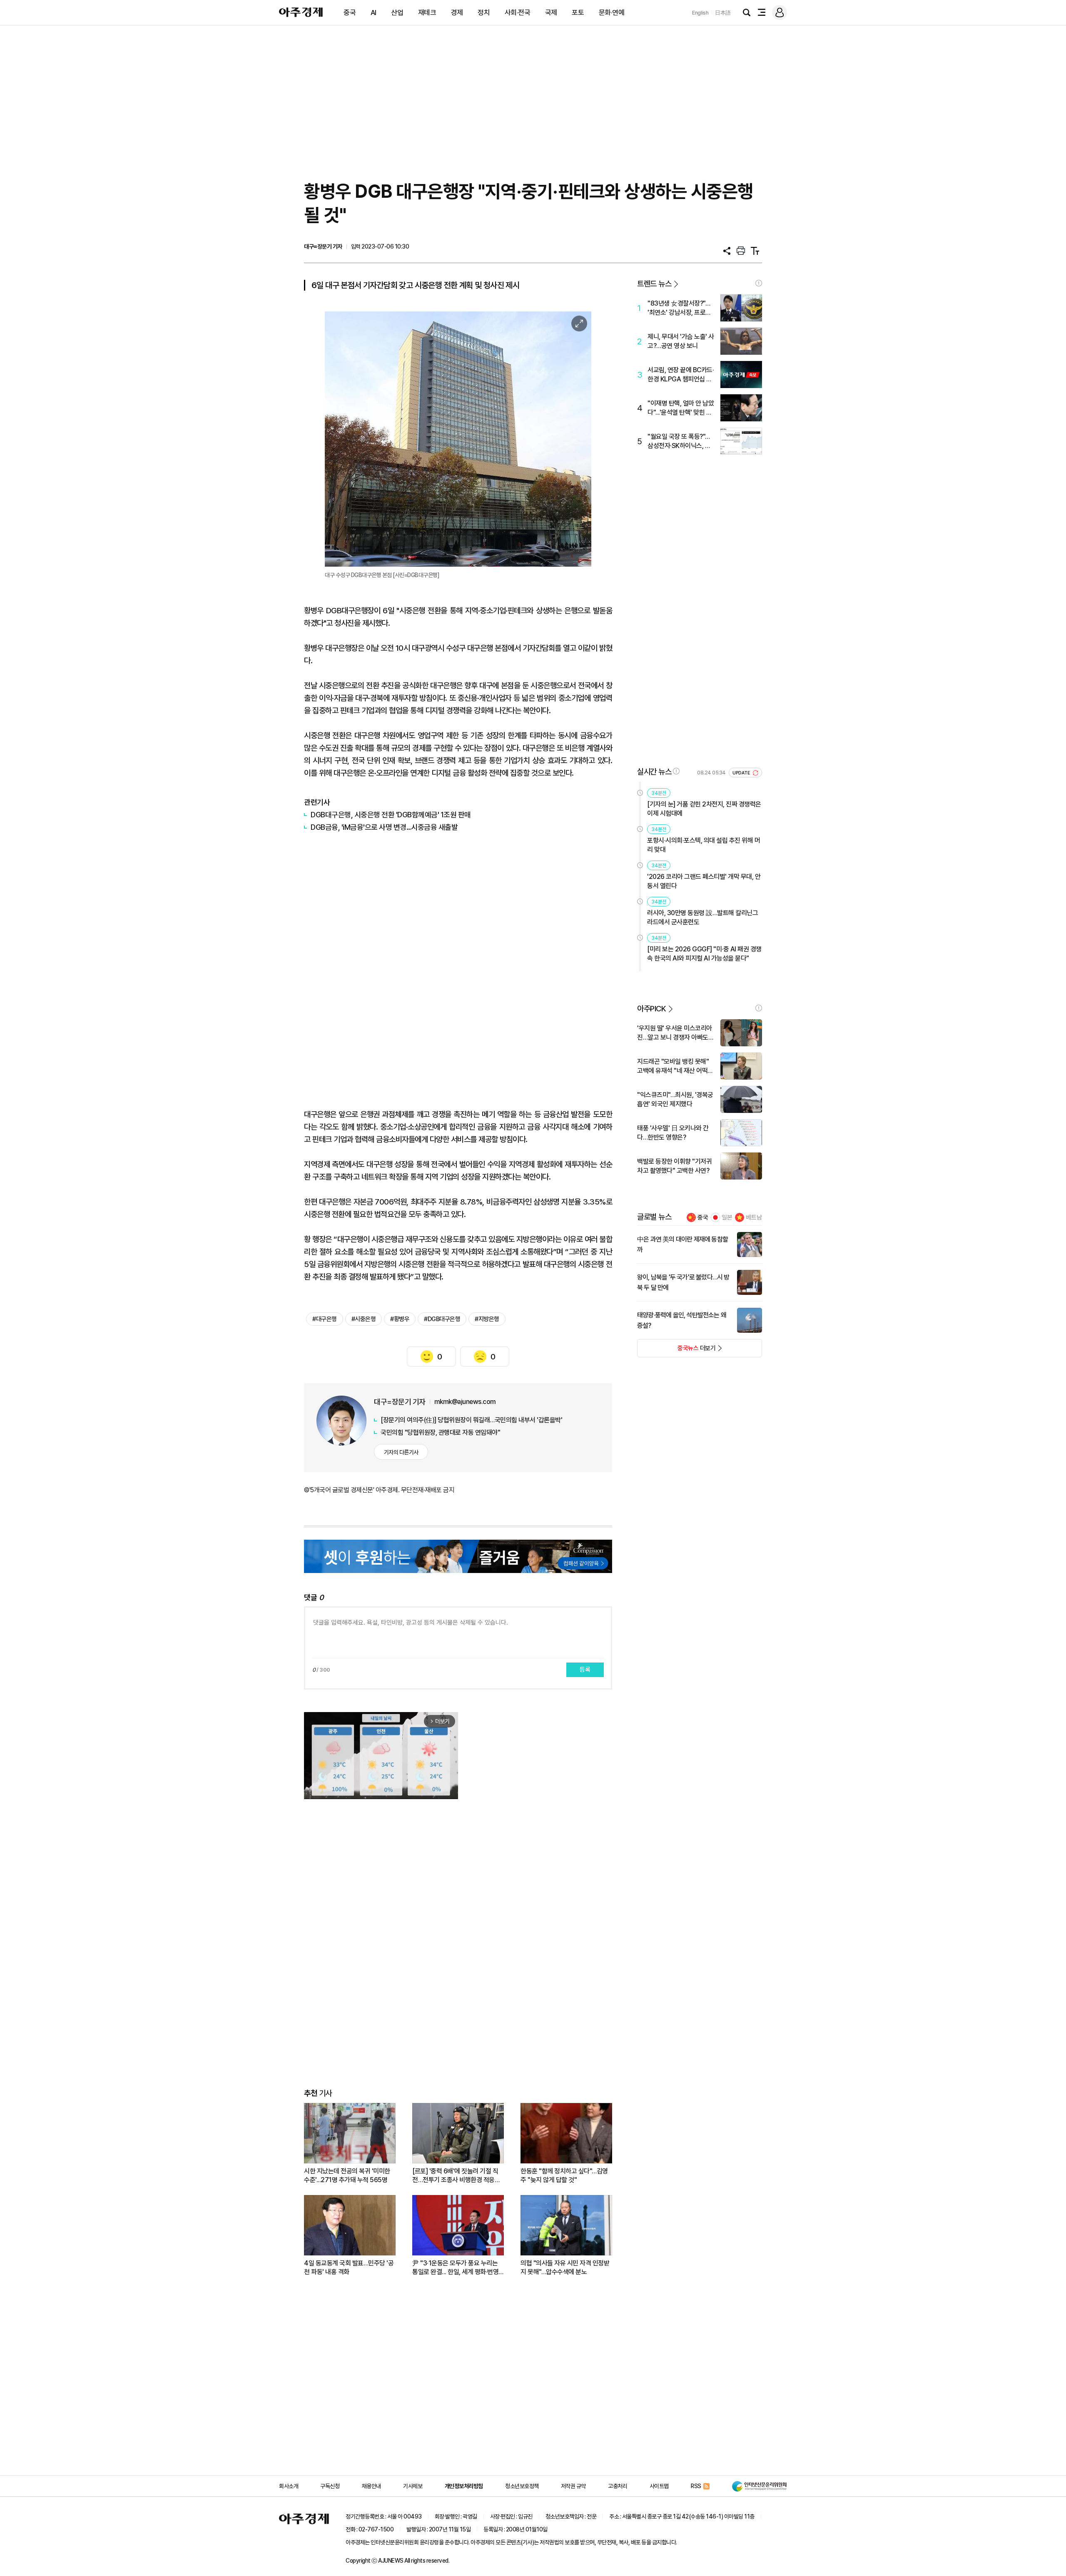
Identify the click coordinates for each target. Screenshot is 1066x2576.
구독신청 (330, 2486)
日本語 (723, 13)
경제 (457, 12)
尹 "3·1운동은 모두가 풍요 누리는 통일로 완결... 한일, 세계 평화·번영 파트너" (455, 2268)
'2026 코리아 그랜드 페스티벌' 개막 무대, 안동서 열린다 (704, 881)
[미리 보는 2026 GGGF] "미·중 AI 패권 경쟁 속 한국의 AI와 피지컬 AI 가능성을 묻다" (704, 954)
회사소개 (289, 2486)
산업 (397, 12)
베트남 (754, 1217)
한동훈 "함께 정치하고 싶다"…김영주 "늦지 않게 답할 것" (564, 2175)
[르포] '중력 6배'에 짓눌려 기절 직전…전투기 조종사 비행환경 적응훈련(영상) (456, 2176)
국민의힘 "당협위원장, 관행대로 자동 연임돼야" (440, 1432)
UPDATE (742, 773)
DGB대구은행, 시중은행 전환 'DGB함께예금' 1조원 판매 (391, 815)
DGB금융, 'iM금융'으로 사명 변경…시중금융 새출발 (384, 827)
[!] (759, 283)
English (700, 13)
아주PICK (651, 1009)
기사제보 (413, 2486)
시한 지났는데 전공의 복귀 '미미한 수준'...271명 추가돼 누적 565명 (347, 2175)
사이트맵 (659, 2486)
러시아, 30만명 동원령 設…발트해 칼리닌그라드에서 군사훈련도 (702, 917)
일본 (727, 1217)
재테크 (427, 12)
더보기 (676, 1351)
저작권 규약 (573, 2486)
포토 (578, 12)
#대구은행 (325, 1319)
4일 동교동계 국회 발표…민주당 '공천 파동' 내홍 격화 (349, 2267)
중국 (350, 12)
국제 (551, 12)
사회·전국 (518, 12)
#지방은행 (487, 1319)
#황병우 (400, 1319)
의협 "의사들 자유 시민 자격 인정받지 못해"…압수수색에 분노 (565, 2267)
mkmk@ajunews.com (465, 1402)
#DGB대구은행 (442, 1319)
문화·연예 (612, 12)
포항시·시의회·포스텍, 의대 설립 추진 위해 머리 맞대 (704, 845)
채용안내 (371, 2486)
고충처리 (618, 2486)
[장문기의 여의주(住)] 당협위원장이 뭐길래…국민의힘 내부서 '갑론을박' (471, 1420)
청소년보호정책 (522, 2486)
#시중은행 (364, 1319)
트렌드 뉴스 (654, 284)
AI (374, 12)
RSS (696, 2486)
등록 (585, 1670)
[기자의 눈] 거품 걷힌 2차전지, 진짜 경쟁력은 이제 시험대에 (704, 809)
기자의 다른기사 (401, 1452)
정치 (484, 12)
